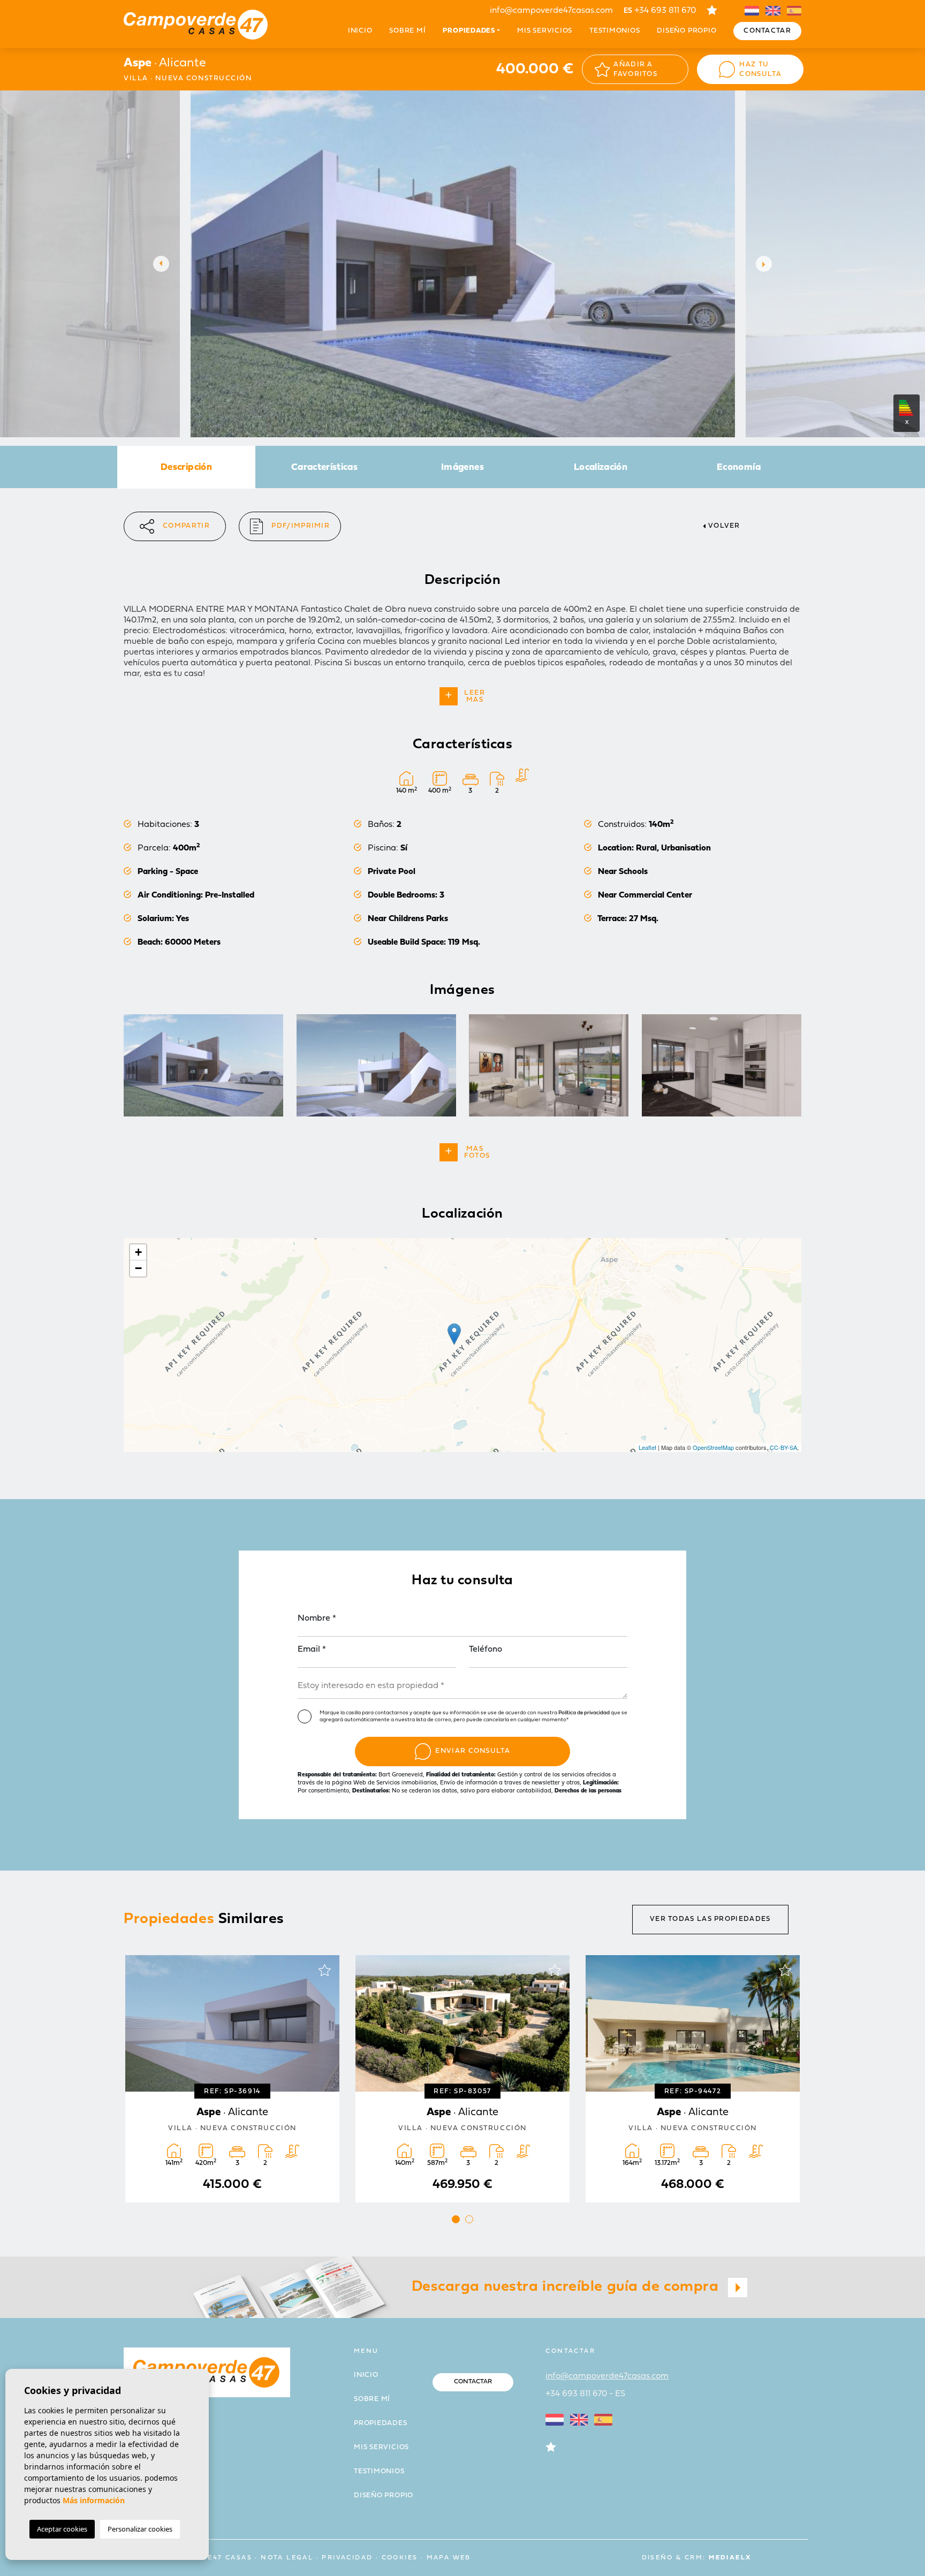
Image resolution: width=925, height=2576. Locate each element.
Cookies (400, 2558)
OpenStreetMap (713, 1447)
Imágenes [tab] (462, 468)
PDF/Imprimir (301, 526)
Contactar (767, 31)
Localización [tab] (601, 468)
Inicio (360, 31)
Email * (312, 1650)
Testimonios (615, 31)
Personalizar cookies (140, 2529)
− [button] (138, 1268)
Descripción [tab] (186, 468)
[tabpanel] (232, 2079)
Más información (94, 2500)
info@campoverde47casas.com (551, 11)
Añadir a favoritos (635, 69)
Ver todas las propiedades (710, 1919)
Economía (739, 468)
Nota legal (287, 2558)
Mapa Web (449, 2558)
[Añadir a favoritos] (324, 1970)
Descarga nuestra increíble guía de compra (567, 2287)
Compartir (186, 526)
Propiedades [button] (469, 31)
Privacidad (347, 2558)
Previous (158, 264)
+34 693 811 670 (660, 11)
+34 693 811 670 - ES (585, 2394)
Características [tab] (324, 468)
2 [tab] (469, 2219)
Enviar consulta (473, 1751)
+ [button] (138, 1252)
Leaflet (647, 1447)
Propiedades (381, 2423)
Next (767, 264)
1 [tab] (456, 2219)
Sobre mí (407, 31)
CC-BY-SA (783, 1447)
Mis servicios (545, 31)
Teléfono (486, 1650)
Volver (724, 526)
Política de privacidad (585, 1713)
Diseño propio (687, 31)
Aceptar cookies (62, 2529)
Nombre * (317, 1618)
